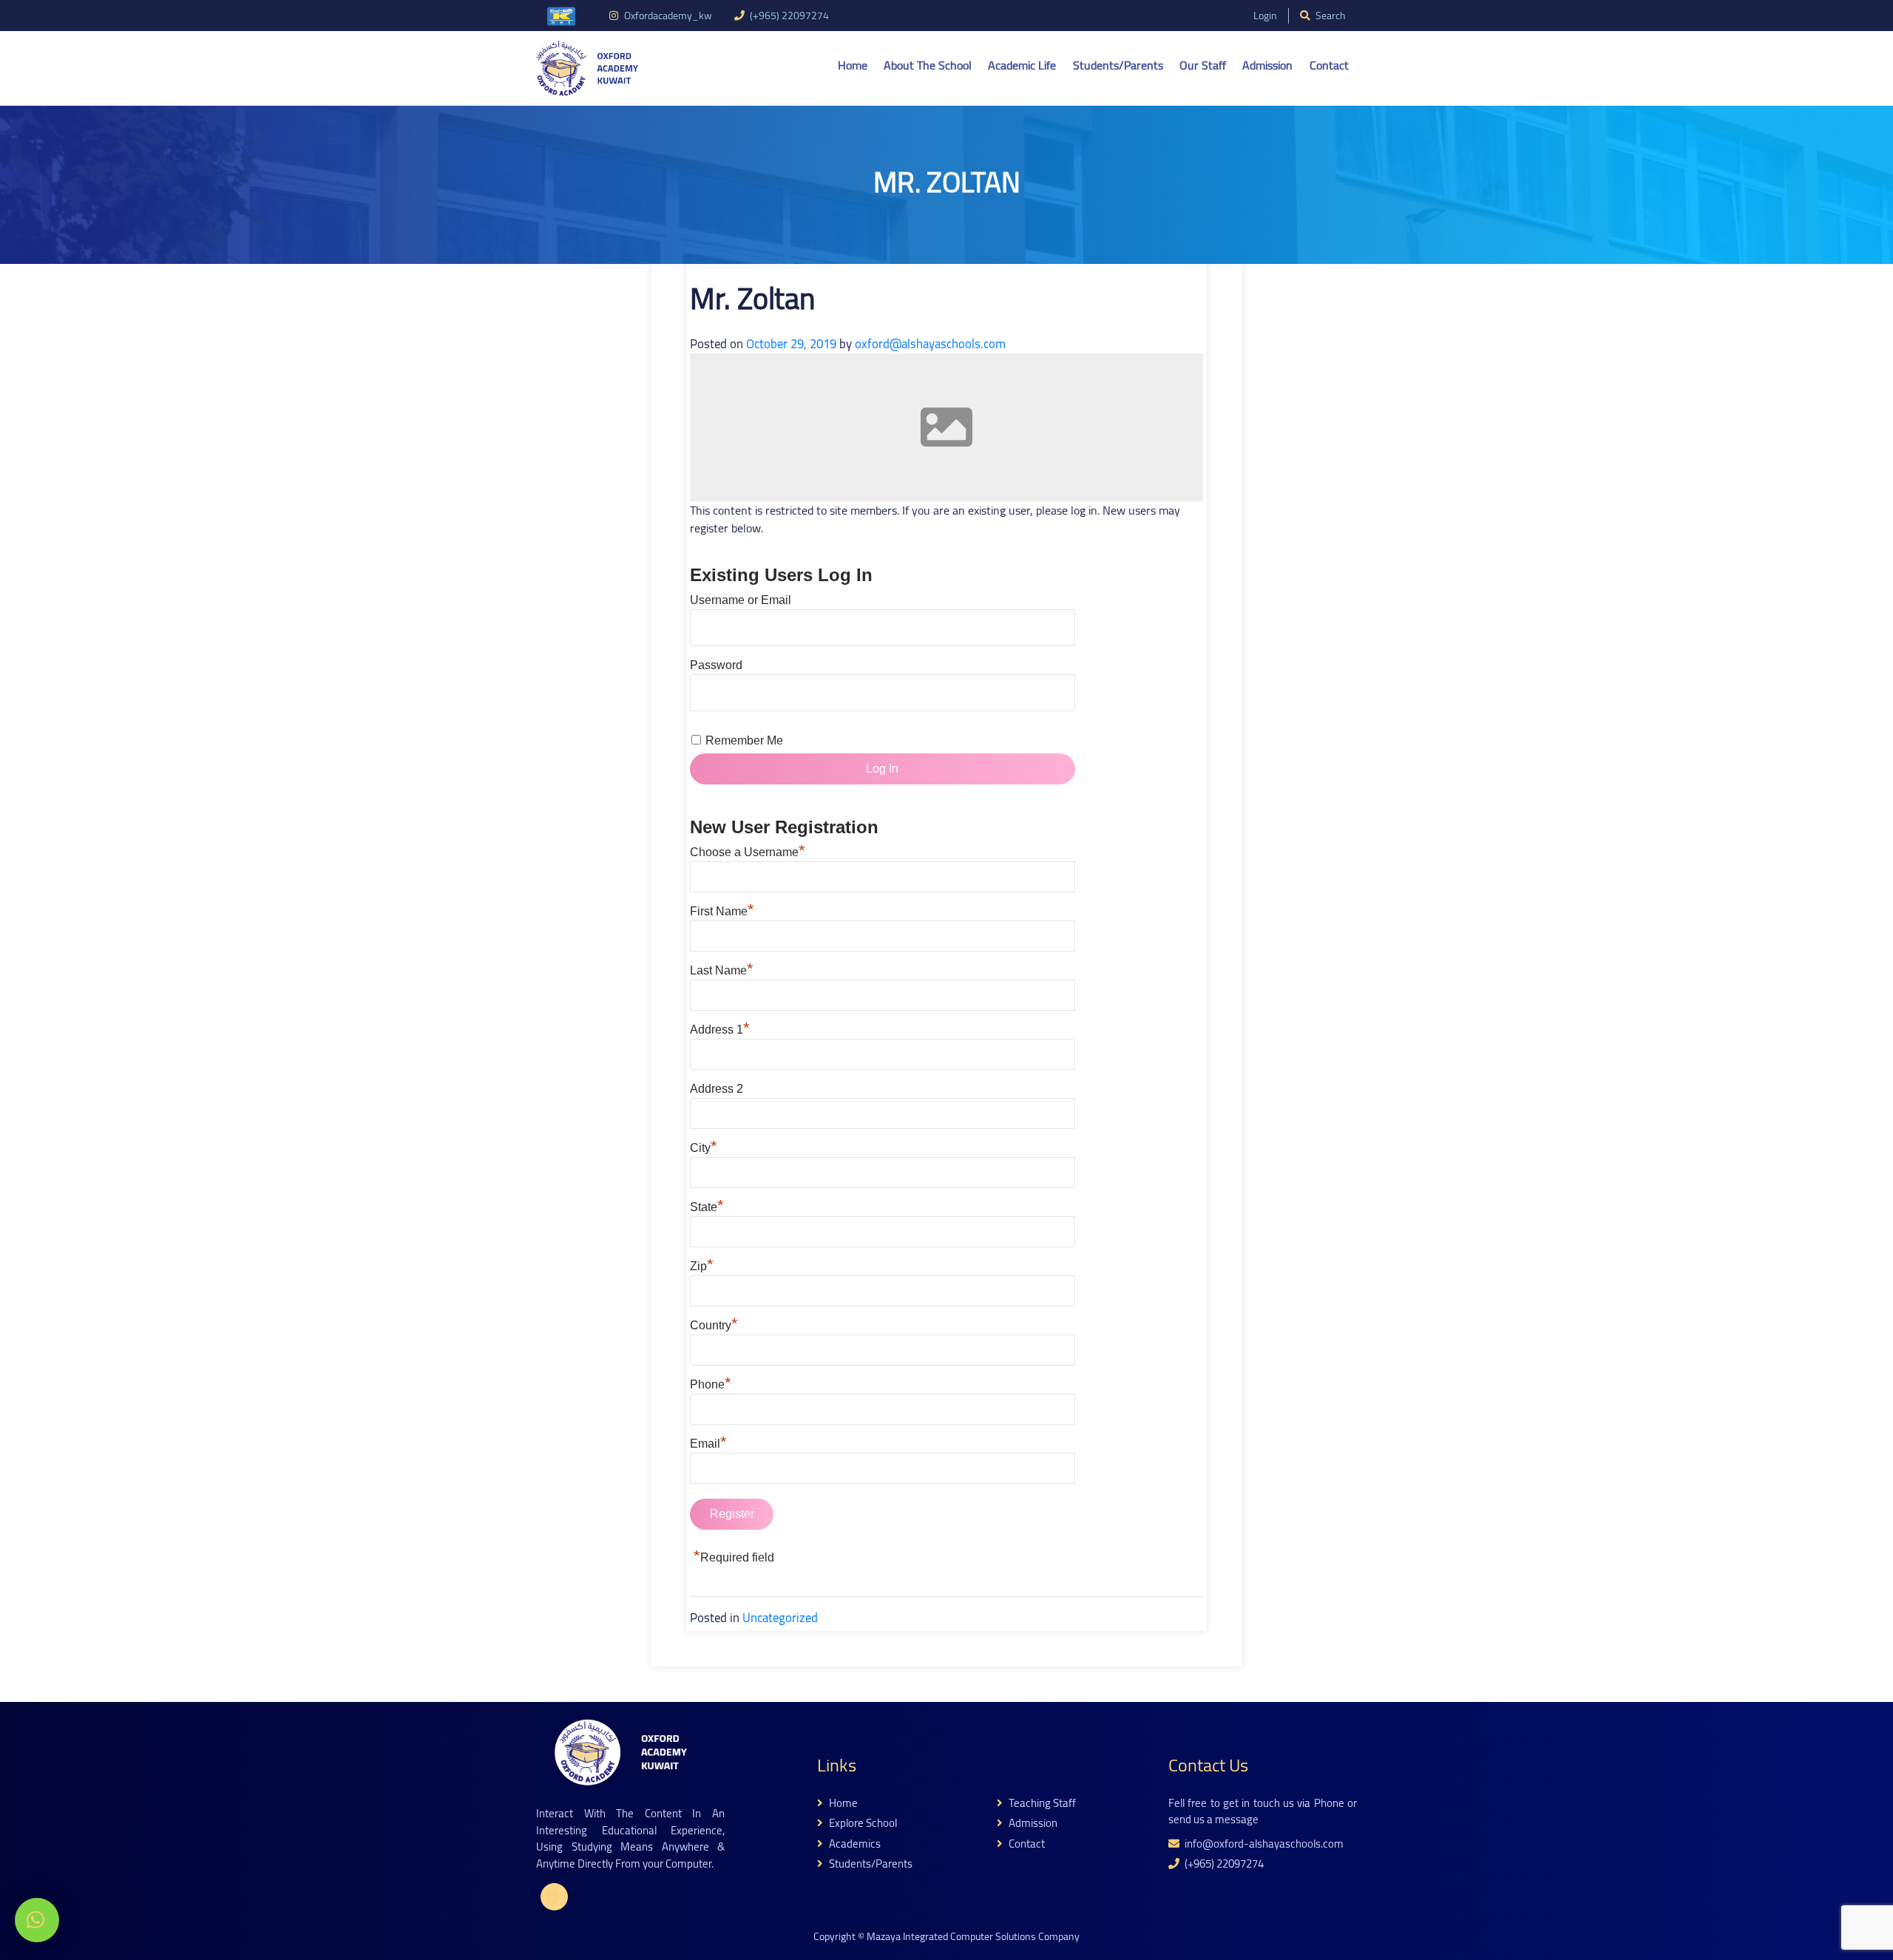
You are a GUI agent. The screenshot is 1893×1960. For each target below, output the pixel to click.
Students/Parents (1118, 65)
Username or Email (741, 600)
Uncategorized (780, 1618)
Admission (1267, 65)
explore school (862, 1824)
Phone (711, 1384)
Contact (1329, 65)
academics (854, 1844)
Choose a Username (748, 852)
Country (714, 1325)
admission (1032, 1824)
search (1330, 16)
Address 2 (717, 1089)
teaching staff (1041, 1804)
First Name (722, 911)
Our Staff (1203, 65)
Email (708, 1444)
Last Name (722, 970)
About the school (928, 65)
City (704, 1148)
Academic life (1022, 65)
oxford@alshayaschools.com (930, 344)
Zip (702, 1266)
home (842, 1804)
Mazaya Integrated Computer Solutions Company (973, 1936)
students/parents (870, 1864)
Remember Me (744, 740)
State (707, 1207)
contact (1026, 1844)
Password (716, 665)
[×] (37, 1920)
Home (853, 65)
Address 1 (720, 1030)
